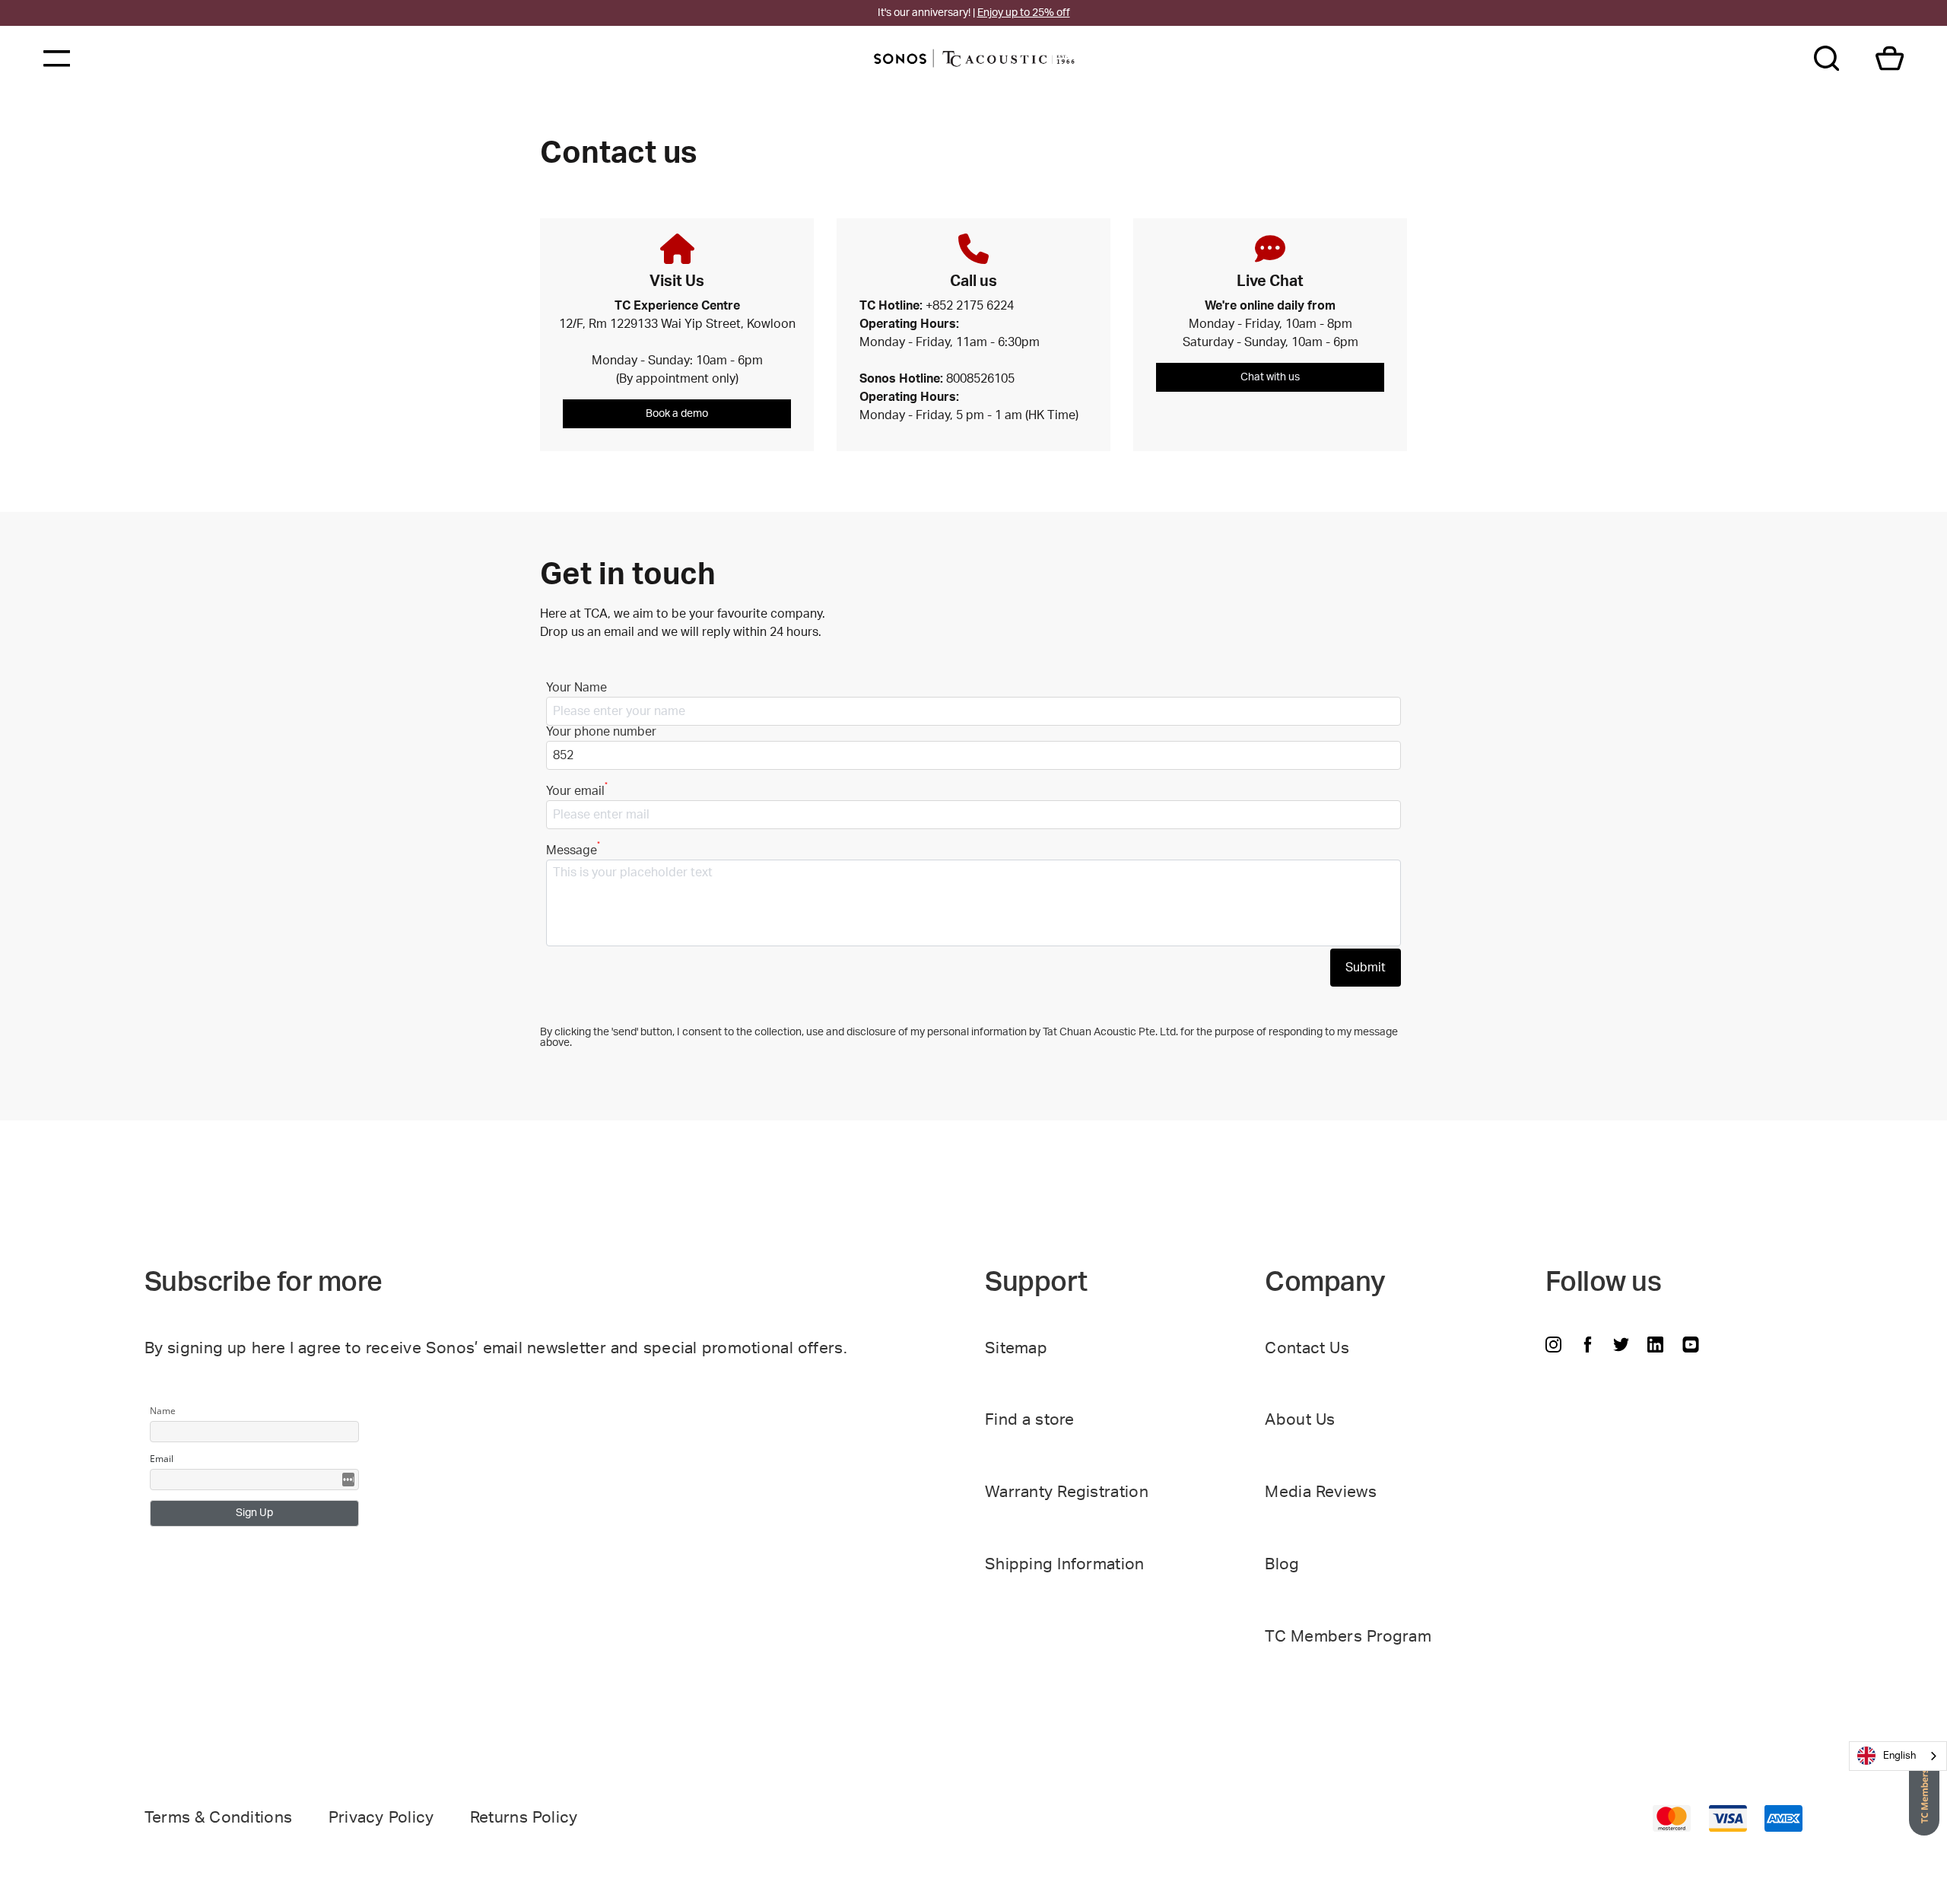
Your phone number (601, 732)
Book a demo (677, 414)
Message (573, 850)
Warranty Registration (1067, 1492)
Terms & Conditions (219, 1818)
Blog (1282, 1564)
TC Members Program (1348, 1637)
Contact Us (1307, 1348)
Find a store (1030, 1420)
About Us (1300, 1420)
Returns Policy (524, 1818)
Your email (577, 791)
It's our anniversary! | (974, 13)
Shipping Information (1065, 1564)
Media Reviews (1321, 1492)
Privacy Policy (381, 1818)
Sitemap (1016, 1348)
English (1899, 1756)
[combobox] (1898, 1756)
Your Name (576, 688)
